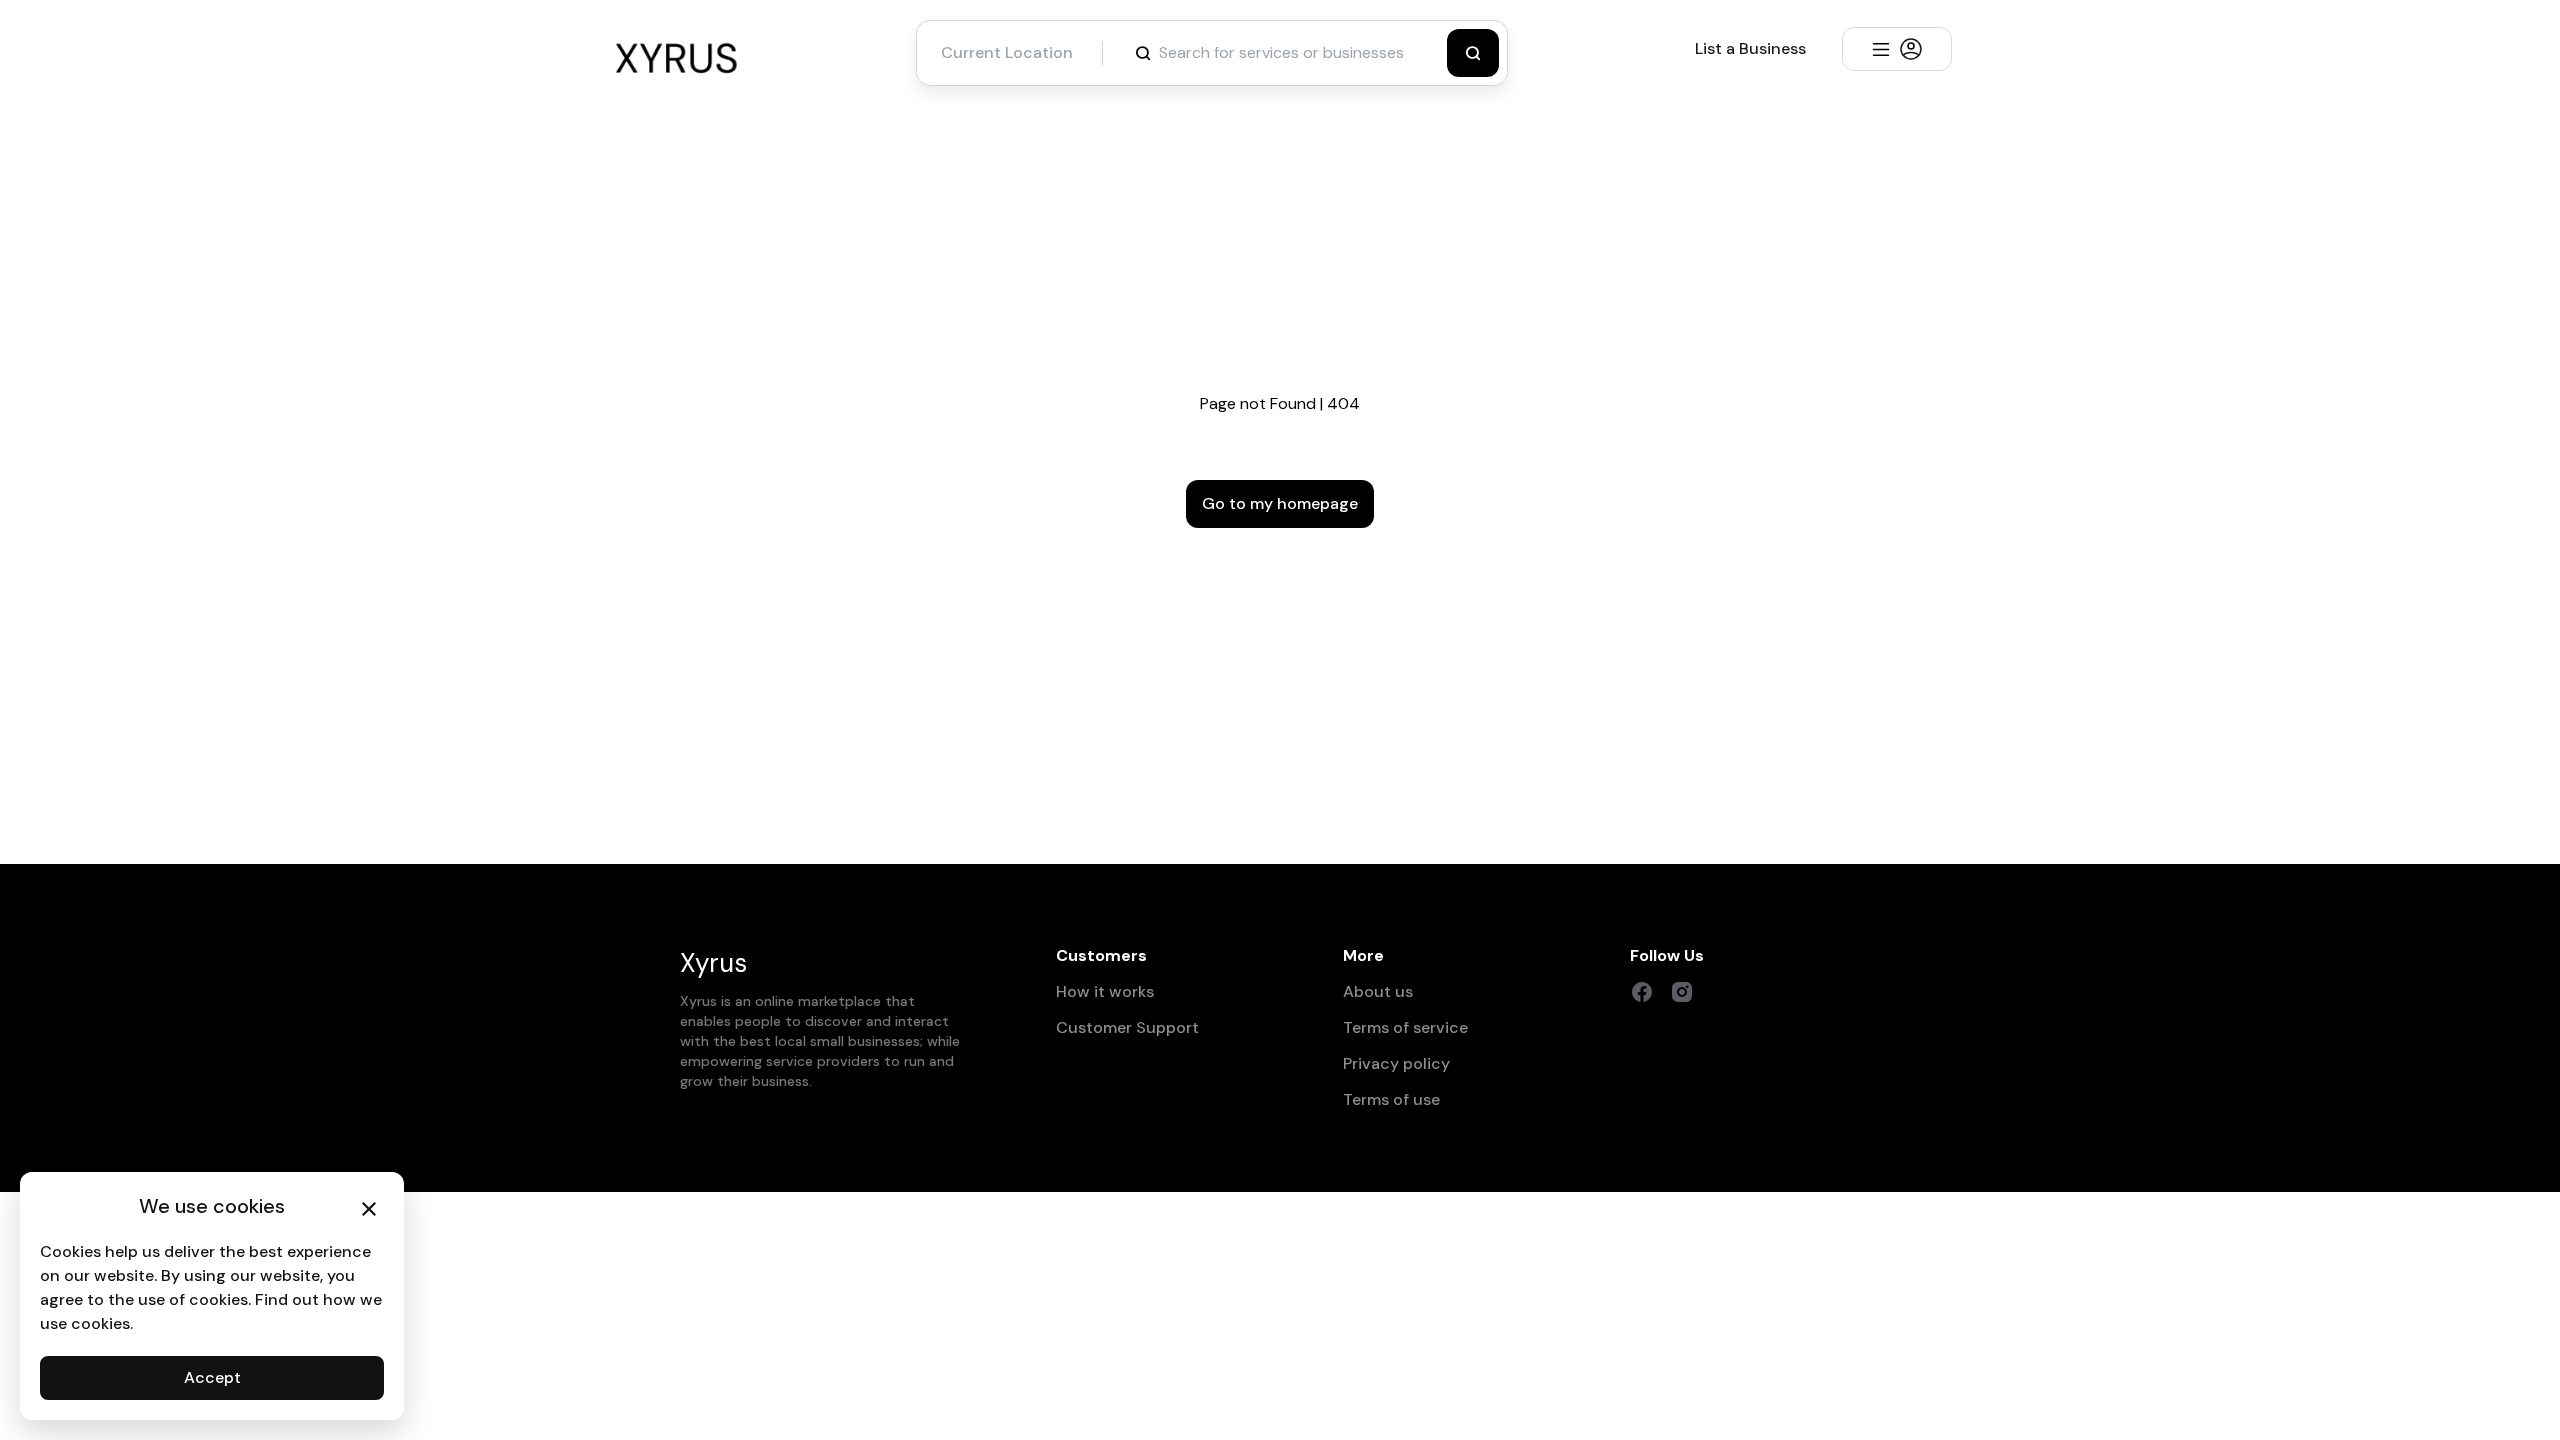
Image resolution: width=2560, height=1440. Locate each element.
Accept (212, 1377)
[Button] (1473, 53)
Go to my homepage (1280, 503)
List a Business (1750, 48)
